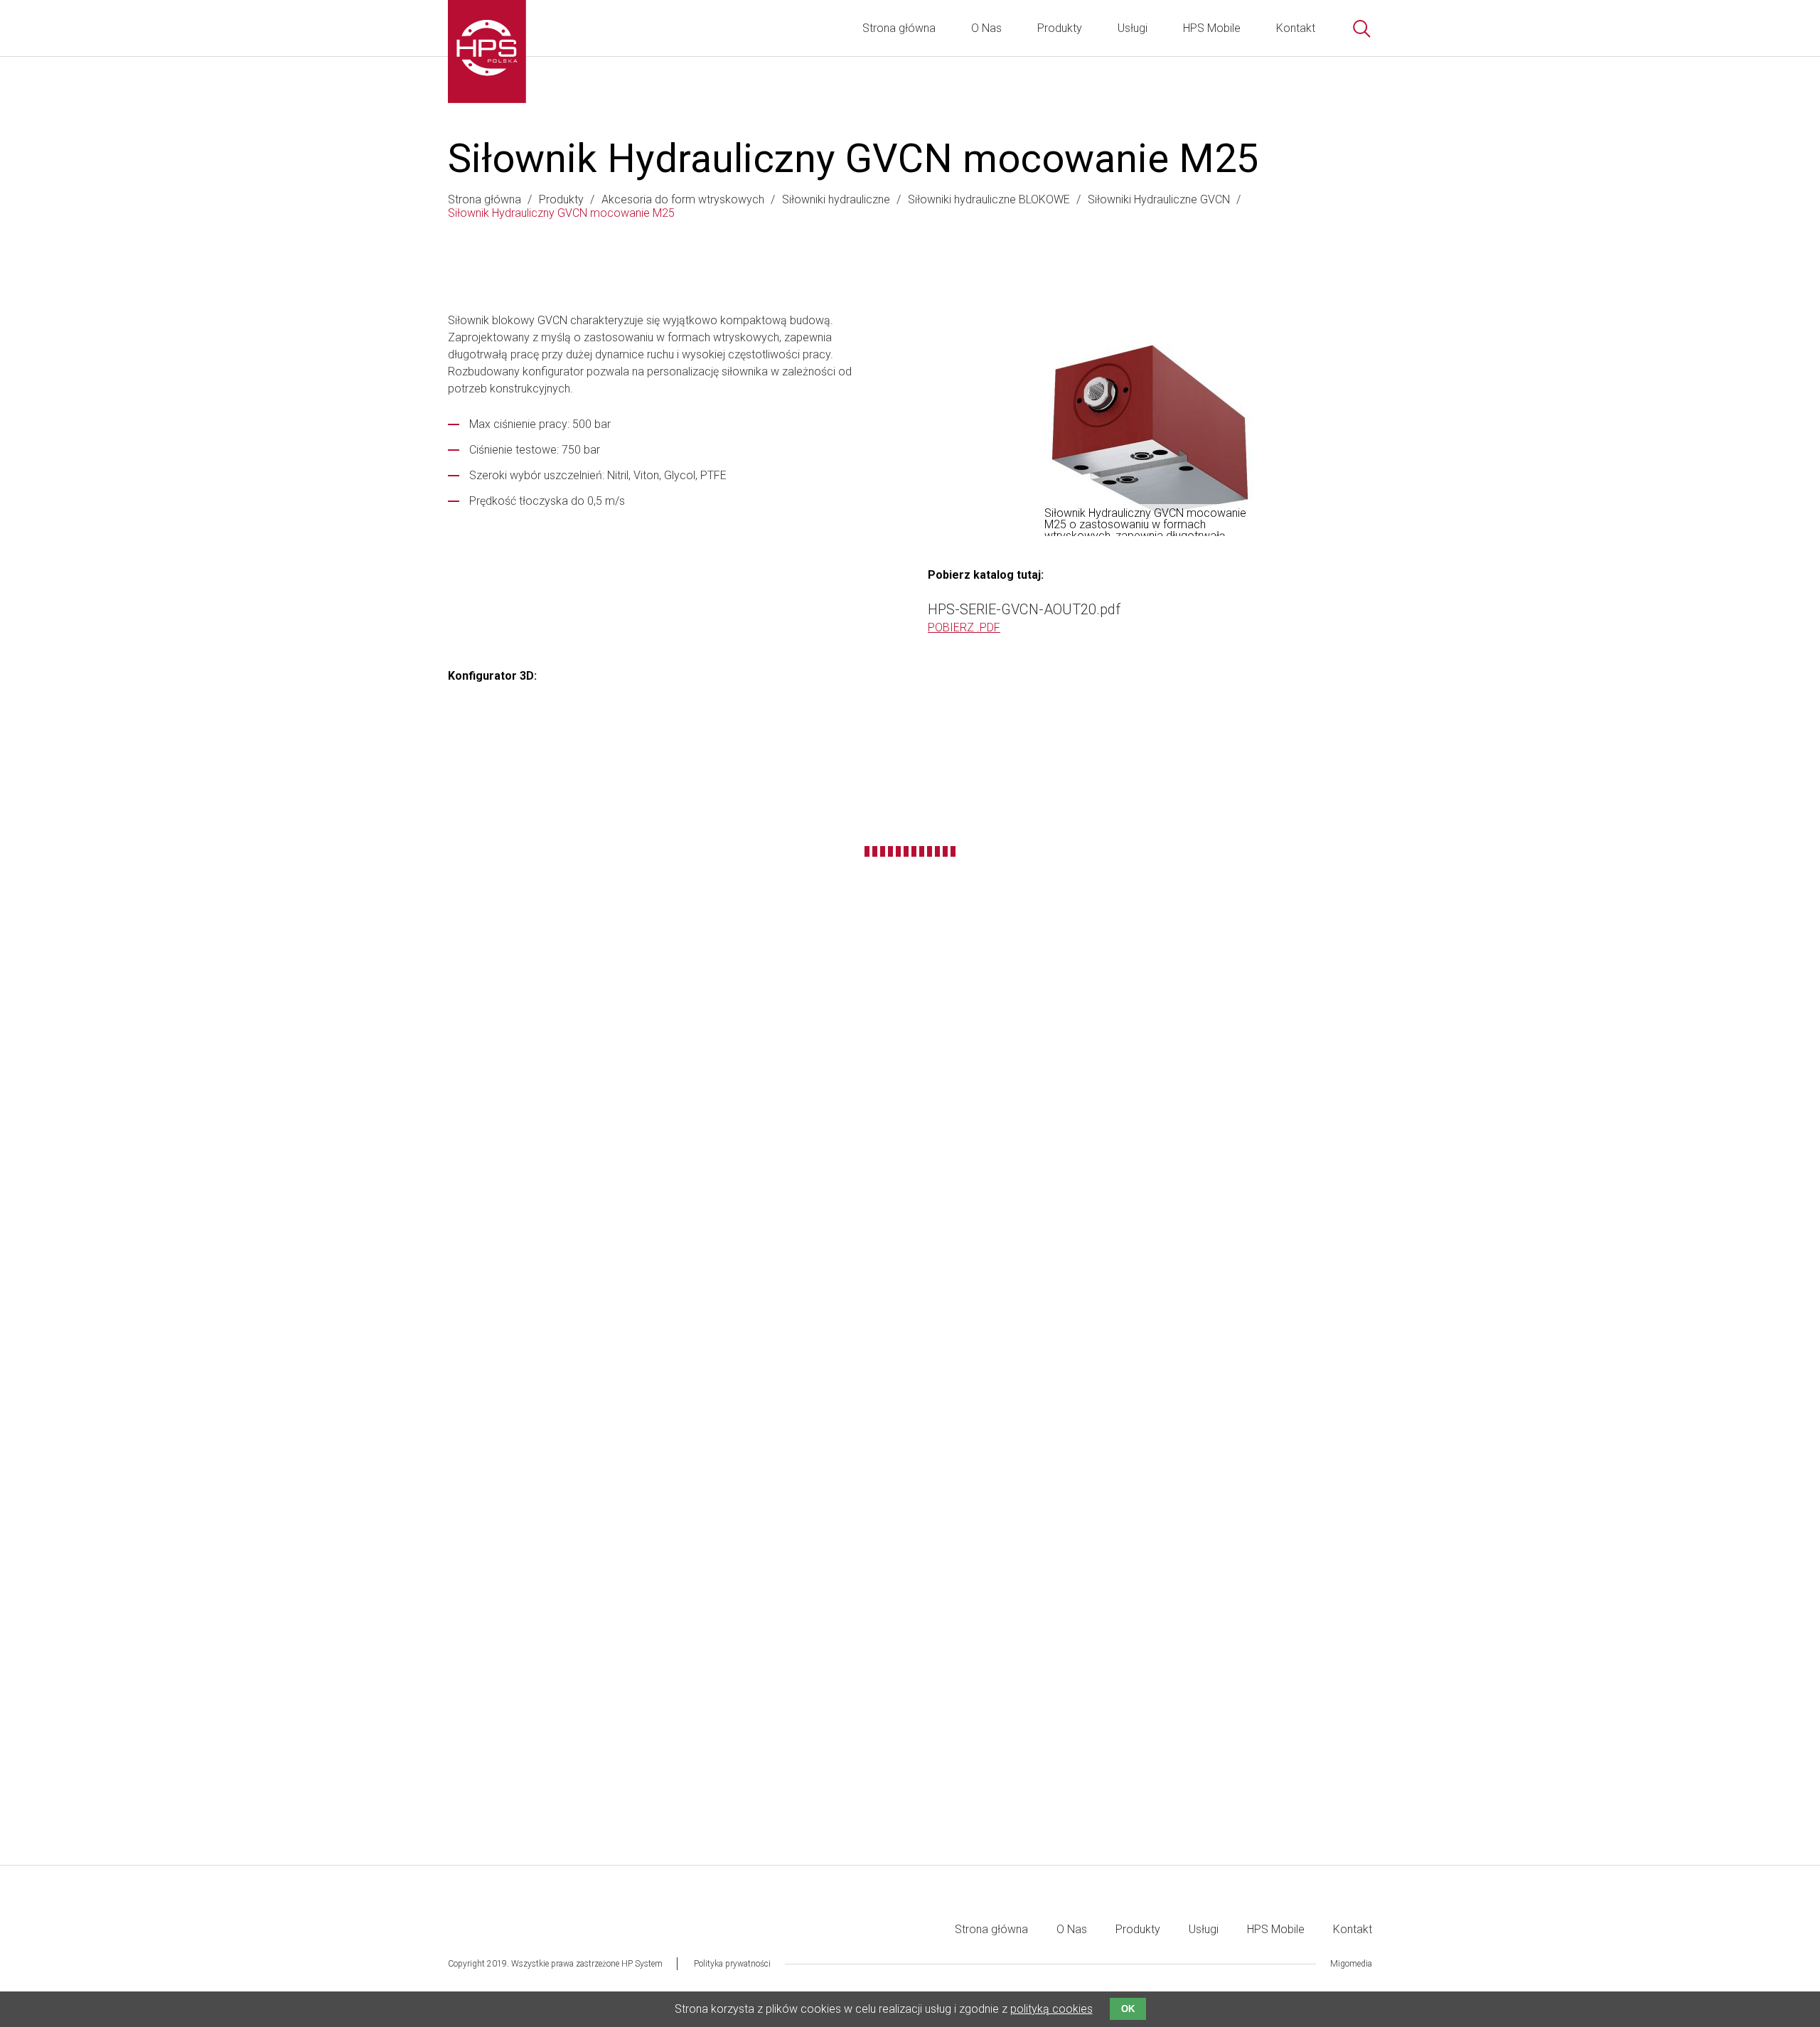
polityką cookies (1051, 2009)
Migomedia (1351, 1964)
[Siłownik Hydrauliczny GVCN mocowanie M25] (1150, 429)
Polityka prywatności (732, 1964)
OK (1128, 2009)
